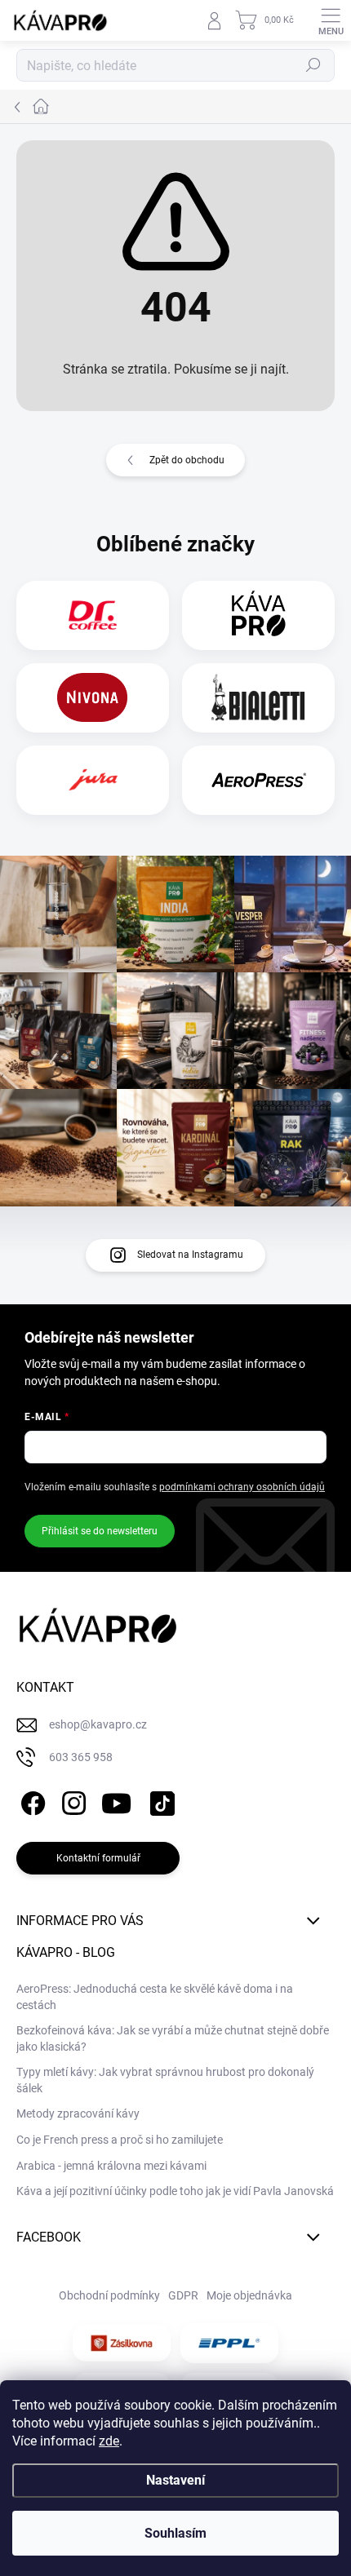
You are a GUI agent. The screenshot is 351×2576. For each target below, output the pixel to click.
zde (109, 2441)
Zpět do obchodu (187, 460)
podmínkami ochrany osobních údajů (242, 1487)
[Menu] (331, 20)
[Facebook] (31, 1800)
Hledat (313, 65)
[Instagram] (71, 1800)
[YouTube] (116, 1800)
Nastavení (175, 2480)
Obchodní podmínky (109, 2295)
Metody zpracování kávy (78, 2113)
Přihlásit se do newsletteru (100, 1531)
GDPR (183, 2295)
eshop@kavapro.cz (98, 1724)
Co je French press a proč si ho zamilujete (120, 2140)
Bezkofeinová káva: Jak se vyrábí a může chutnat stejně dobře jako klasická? (173, 2038)
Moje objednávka (249, 2295)
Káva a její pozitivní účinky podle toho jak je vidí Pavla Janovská (175, 2191)
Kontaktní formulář (98, 1858)
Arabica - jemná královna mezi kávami (111, 2166)
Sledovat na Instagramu (190, 1255)
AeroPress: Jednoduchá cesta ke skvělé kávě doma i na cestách (155, 1997)
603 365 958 (81, 1757)
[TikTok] (160, 1800)
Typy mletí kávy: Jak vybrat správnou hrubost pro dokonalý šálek (165, 2080)
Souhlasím (175, 2533)
